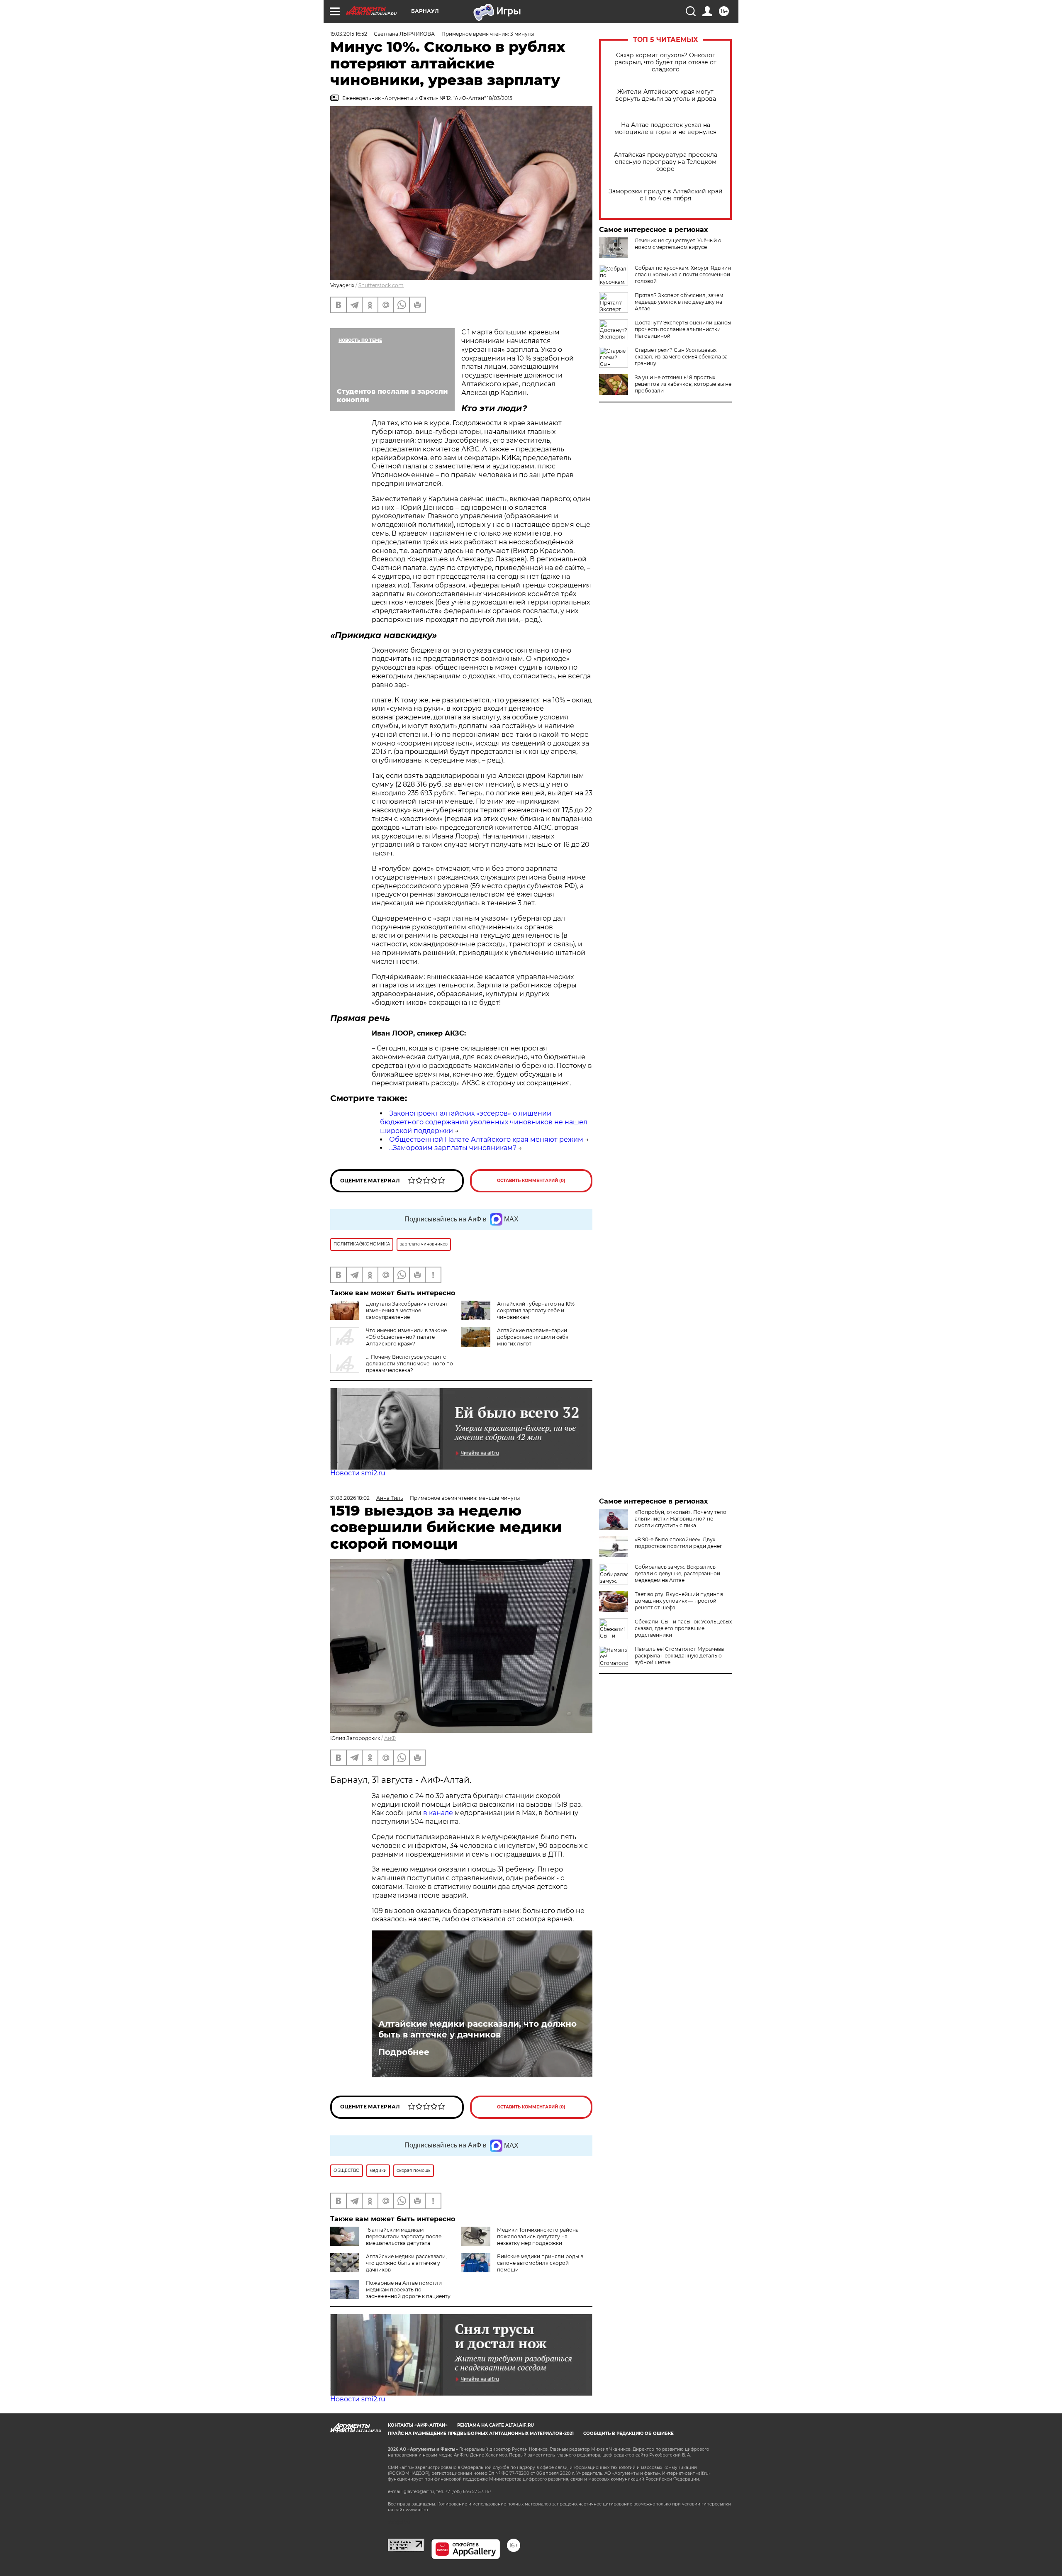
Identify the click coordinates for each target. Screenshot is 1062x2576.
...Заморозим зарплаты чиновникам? (453, 1148)
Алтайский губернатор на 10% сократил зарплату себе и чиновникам (536, 1310)
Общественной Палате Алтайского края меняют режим (486, 1139)
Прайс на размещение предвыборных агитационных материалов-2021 (481, 2433)
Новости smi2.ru (358, 1473)
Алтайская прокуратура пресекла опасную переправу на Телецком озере (666, 162)
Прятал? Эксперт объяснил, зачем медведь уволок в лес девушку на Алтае (679, 302)
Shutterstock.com (381, 285)
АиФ (390, 1738)
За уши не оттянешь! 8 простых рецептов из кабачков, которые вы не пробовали (683, 384)
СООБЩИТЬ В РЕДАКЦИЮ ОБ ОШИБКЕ (628, 2433)
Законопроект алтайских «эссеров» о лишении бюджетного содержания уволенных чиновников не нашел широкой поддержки (484, 1122)
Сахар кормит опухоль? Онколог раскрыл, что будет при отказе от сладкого (665, 62)
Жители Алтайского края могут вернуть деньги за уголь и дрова (666, 95)
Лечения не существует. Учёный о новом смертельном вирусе (678, 244)
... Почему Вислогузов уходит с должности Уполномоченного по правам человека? (409, 1364)
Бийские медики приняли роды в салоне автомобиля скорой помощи (540, 2263)
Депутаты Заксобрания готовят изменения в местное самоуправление (407, 1310)
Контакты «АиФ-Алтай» (418, 2425)
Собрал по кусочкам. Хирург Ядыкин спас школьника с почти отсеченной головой (683, 274)
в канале (438, 1813)
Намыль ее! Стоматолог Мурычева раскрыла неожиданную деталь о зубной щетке (679, 1656)
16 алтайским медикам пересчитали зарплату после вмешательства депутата (404, 2236)
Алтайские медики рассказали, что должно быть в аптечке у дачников (477, 2029)
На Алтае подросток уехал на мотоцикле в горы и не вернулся (665, 129)
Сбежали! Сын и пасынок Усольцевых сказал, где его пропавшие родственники (683, 1628)
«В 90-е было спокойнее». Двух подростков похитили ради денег (678, 1543)
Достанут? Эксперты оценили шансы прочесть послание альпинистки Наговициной (683, 329)
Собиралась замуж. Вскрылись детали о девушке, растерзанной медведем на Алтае (677, 1573)
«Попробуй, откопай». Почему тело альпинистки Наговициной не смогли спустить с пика (681, 1519)
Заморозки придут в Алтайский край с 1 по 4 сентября (666, 195)
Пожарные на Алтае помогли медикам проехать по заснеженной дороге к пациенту (408, 2290)
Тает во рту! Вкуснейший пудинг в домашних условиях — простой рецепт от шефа (679, 1601)
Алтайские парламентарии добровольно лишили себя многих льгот (533, 1337)
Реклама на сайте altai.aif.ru (496, 2425)
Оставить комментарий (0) (531, 1181)
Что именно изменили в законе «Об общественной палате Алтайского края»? (406, 1337)
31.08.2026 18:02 (350, 1498)
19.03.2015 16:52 (349, 34)
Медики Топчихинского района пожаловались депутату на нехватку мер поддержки (538, 2236)
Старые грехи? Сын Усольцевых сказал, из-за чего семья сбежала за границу (681, 357)
